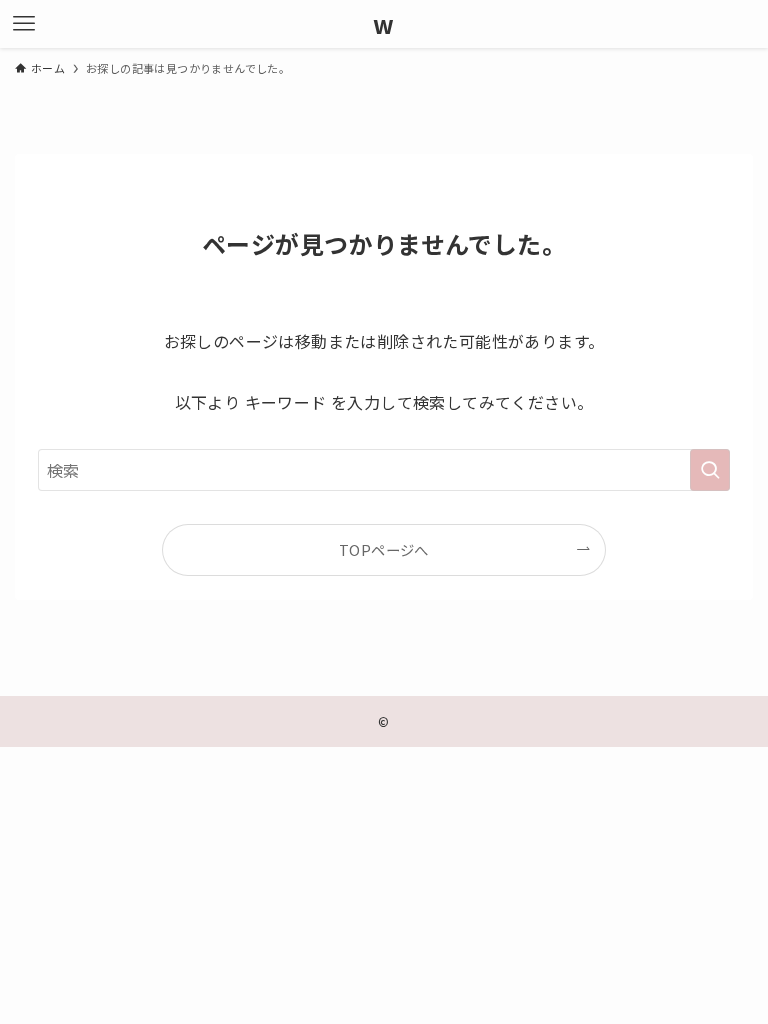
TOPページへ (384, 549)
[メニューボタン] (24, 24)
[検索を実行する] (710, 470)
